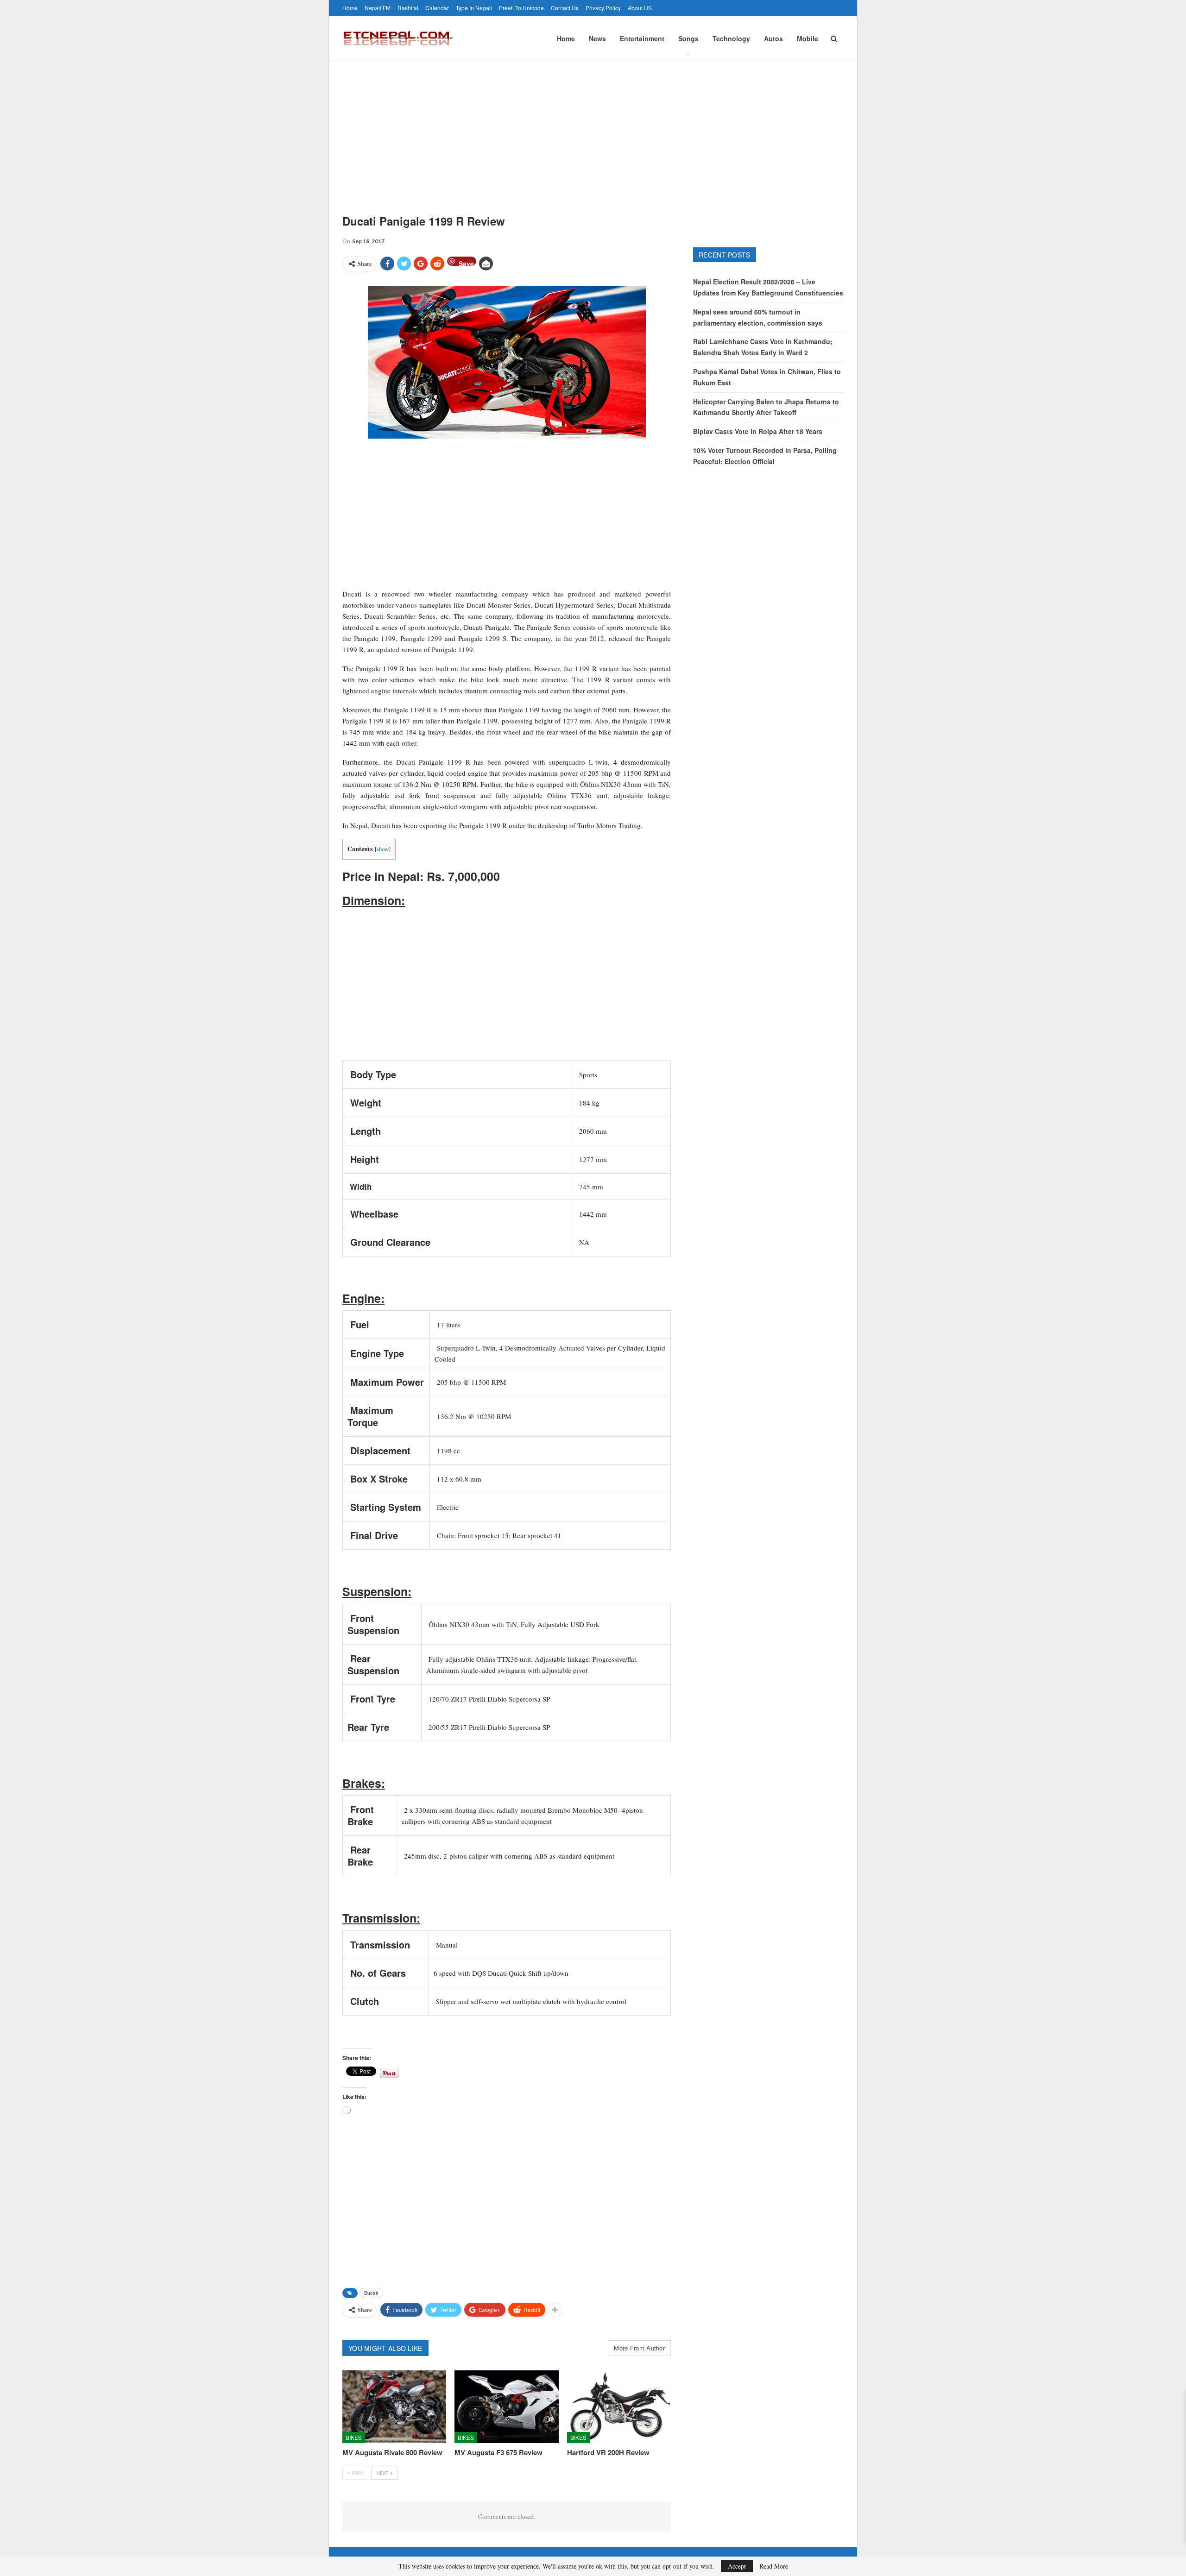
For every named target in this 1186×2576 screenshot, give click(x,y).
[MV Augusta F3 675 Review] (506, 2407)
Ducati (371, 2293)
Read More (774, 2566)
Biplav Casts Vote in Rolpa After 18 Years (758, 431)
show (383, 849)
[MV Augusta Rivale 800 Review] (394, 2407)
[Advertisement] (593, 131)
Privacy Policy (603, 8)
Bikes (354, 2437)
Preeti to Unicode (521, 8)
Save (466, 262)
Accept (737, 2566)
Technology (731, 38)
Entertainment (642, 38)
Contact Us (565, 8)
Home (350, 8)
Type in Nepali (474, 8)
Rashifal (408, 8)
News (597, 38)
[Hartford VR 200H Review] (619, 2407)
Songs (688, 38)
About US (640, 8)
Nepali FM (378, 8)
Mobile (807, 38)
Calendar (437, 8)
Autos (773, 38)
